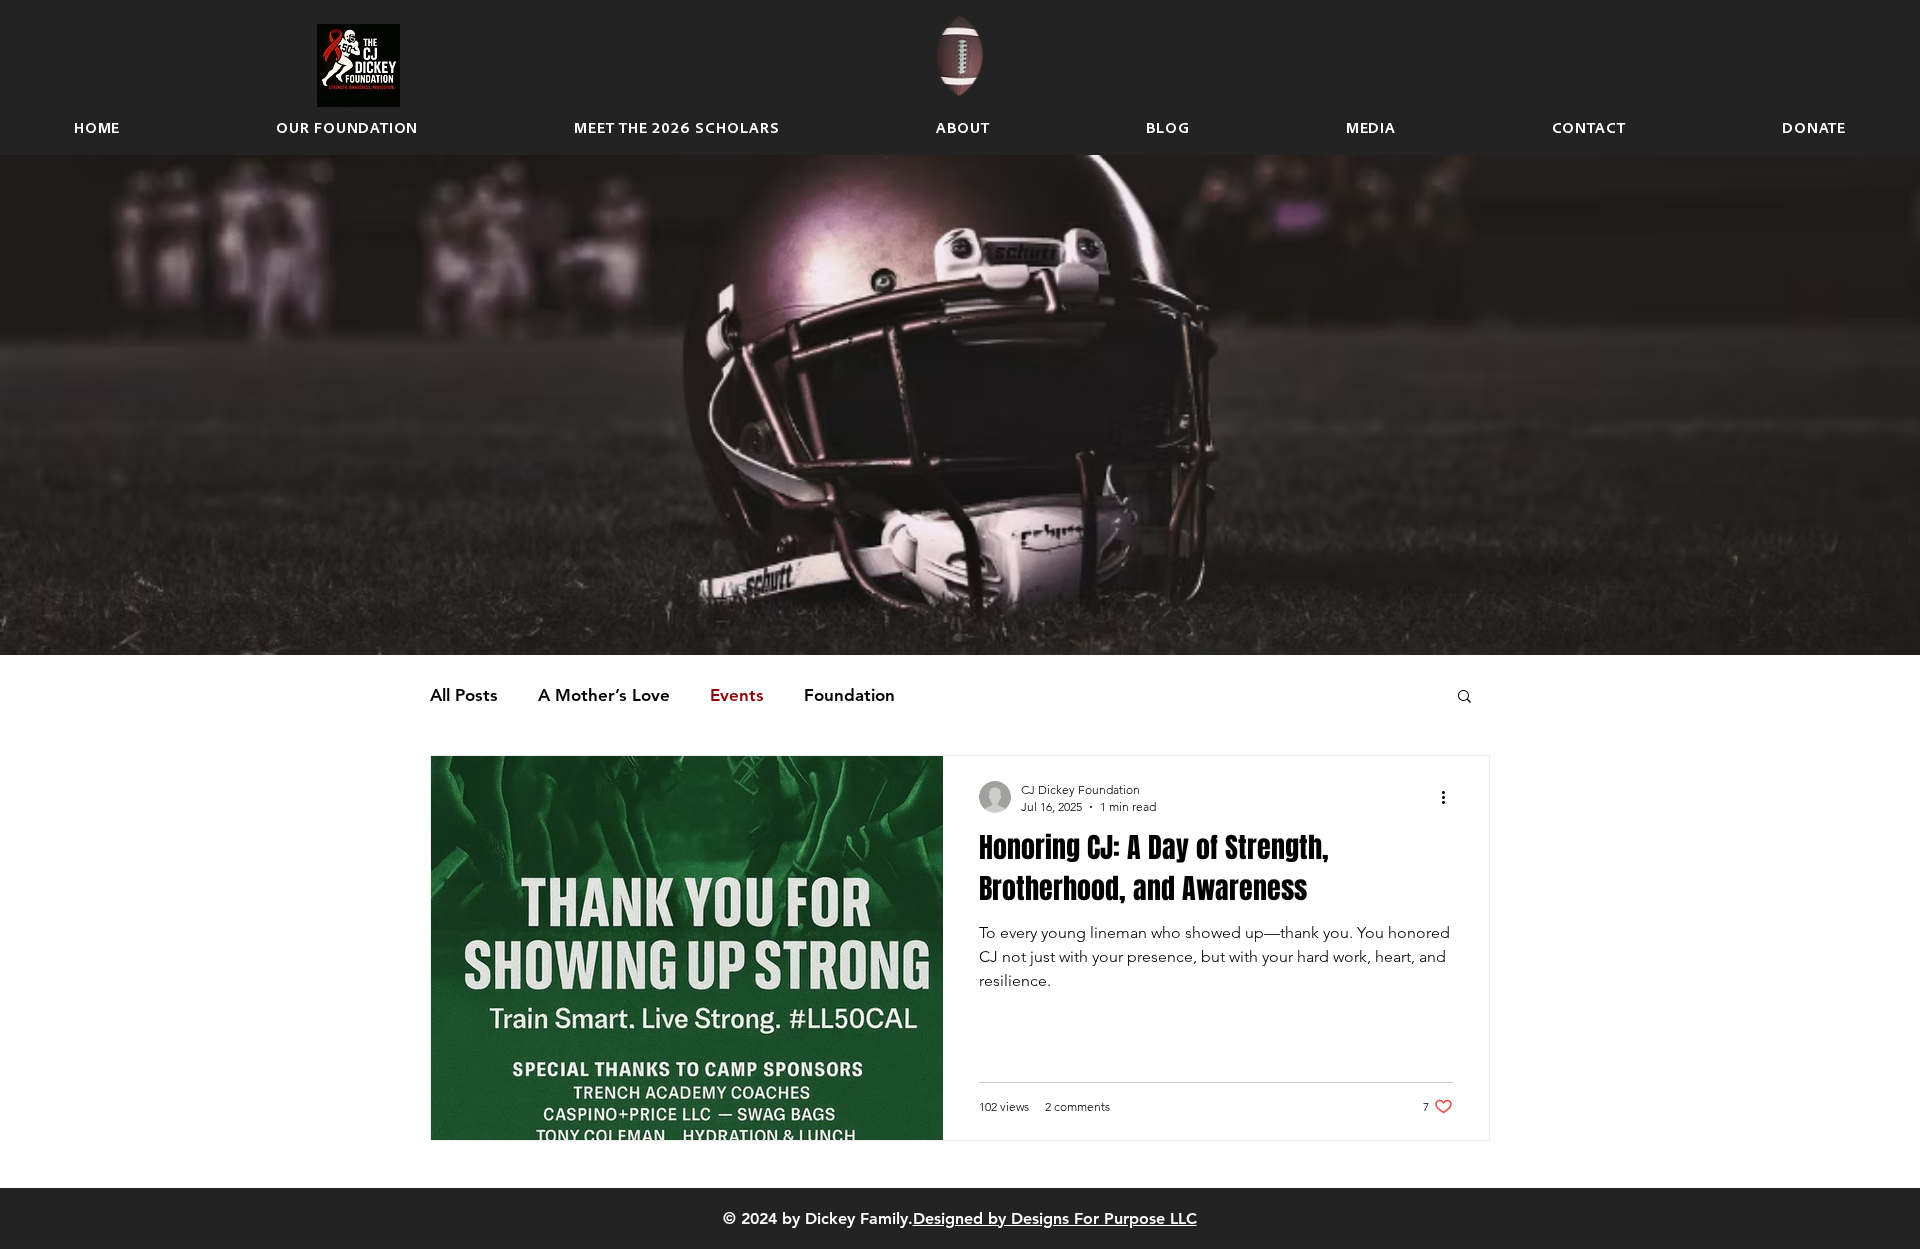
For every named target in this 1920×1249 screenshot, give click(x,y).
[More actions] (1450, 797)
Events (737, 695)
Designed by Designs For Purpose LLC (1055, 1218)
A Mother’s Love (604, 695)
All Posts (464, 695)
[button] (1464, 697)
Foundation (849, 695)
